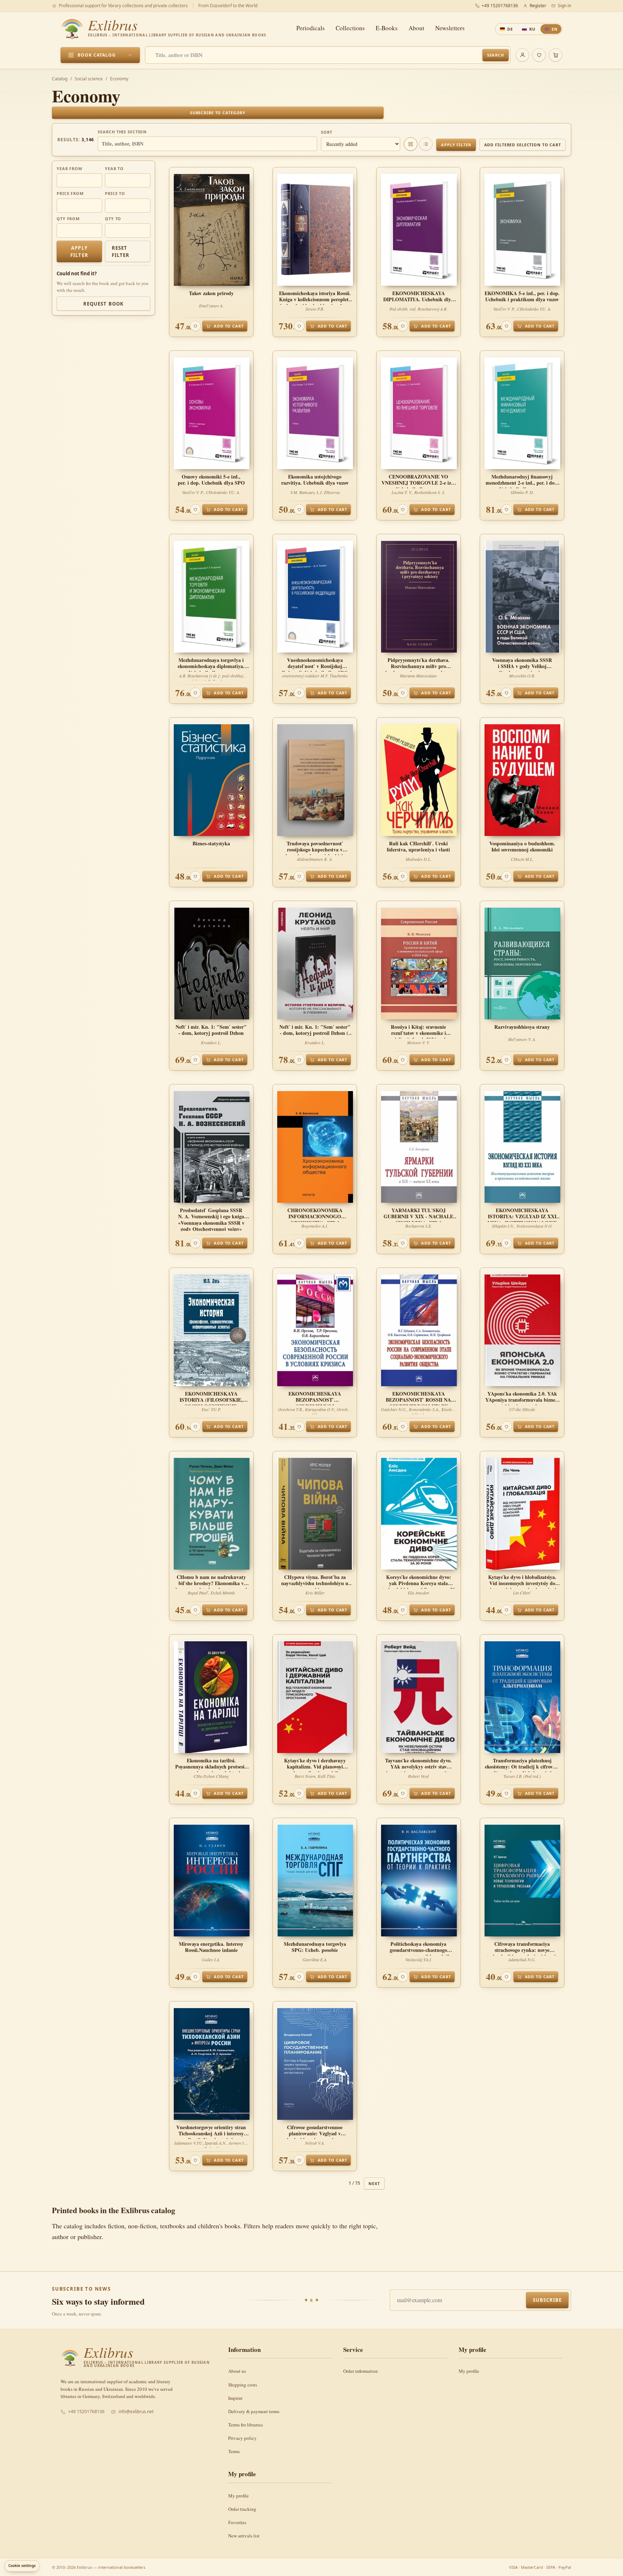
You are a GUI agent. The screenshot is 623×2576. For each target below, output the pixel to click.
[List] (426, 144)
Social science (89, 79)
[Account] (522, 55)
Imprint (235, 2398)
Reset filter (121, 252)
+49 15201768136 (500, 6)
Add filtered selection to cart (523, 145)
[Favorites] (539, 55)
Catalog (60, 79)
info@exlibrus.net (136, 2412)
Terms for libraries (246, 2425)
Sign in (564, 6)
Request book (103, 304)
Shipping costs (243, 2385)
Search (496, 55)
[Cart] (556, 55)
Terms (234, 2451)
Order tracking (242, 2509)
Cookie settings (22, 2566)
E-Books (387, 28)
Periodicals (311, 28)
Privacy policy (242, 2438)
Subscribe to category (218, 113)
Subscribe (547, 2300)
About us (237, 2371)
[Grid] (411, 144)
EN (555, 29)
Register (538, 6)
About (416, 28)
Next (374, 2183)
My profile (469, 2371)
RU (532, 29)
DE (510, 29)
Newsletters (450, 28)
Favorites (237, 2522)
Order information (361, 2371)
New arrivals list (244, 2536)
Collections (350, 28)
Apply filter (456, 145)
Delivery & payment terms (254, 2411)
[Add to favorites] (195, 326)
